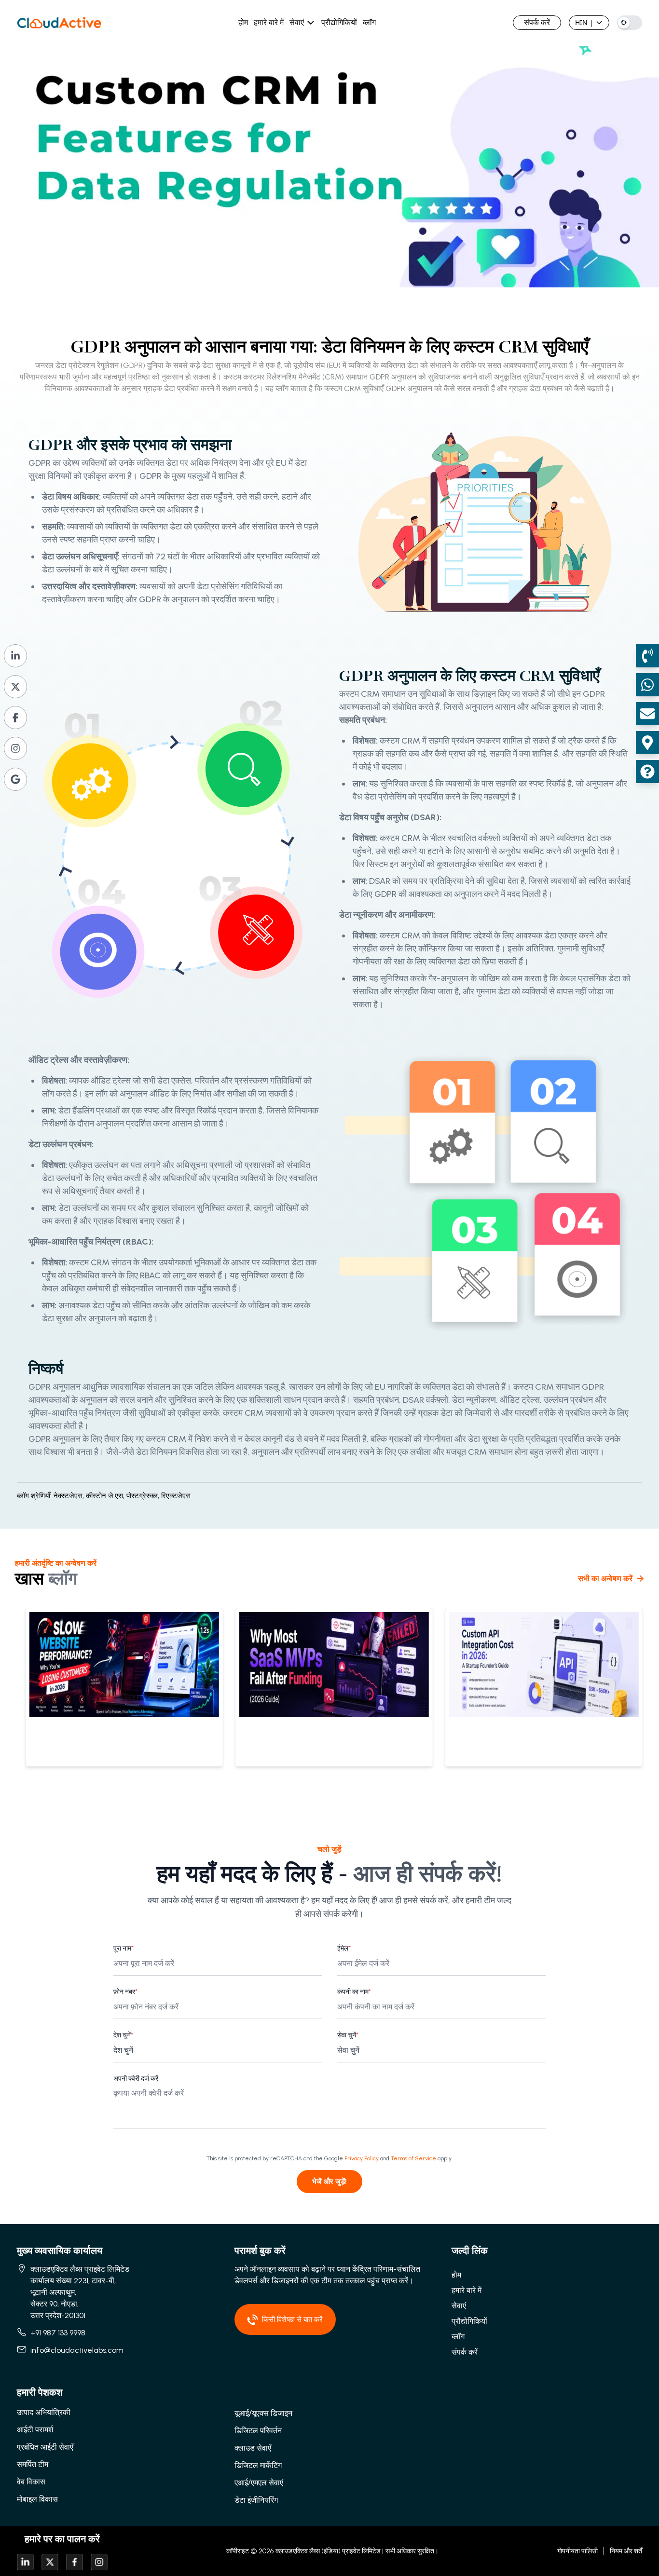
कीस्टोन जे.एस (106, 1496)
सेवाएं (297, 22)
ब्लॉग (369, 22)
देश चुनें (123, 2035)
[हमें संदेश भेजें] (647, 685)
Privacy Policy (362, 2158)
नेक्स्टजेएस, (69, 1496)
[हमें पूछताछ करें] (647, 772)
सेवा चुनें (348, 2035)
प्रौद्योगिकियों (339, 22)
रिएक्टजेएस (176, 1496)
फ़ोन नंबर (125, 1992)
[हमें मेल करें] (647, 714)
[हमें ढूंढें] (647, 743)
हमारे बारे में (269, 22)
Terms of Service (413, 2158)
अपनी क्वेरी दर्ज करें (136, 2079)
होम (243, 22)
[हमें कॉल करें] (647, 656)
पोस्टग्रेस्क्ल (144, 1496)
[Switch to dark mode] (630, 23)
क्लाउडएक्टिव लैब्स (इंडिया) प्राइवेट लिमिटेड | (329, 2551)
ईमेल (344, 1948)
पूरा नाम (124, 1948)
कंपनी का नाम (354, 1992)
